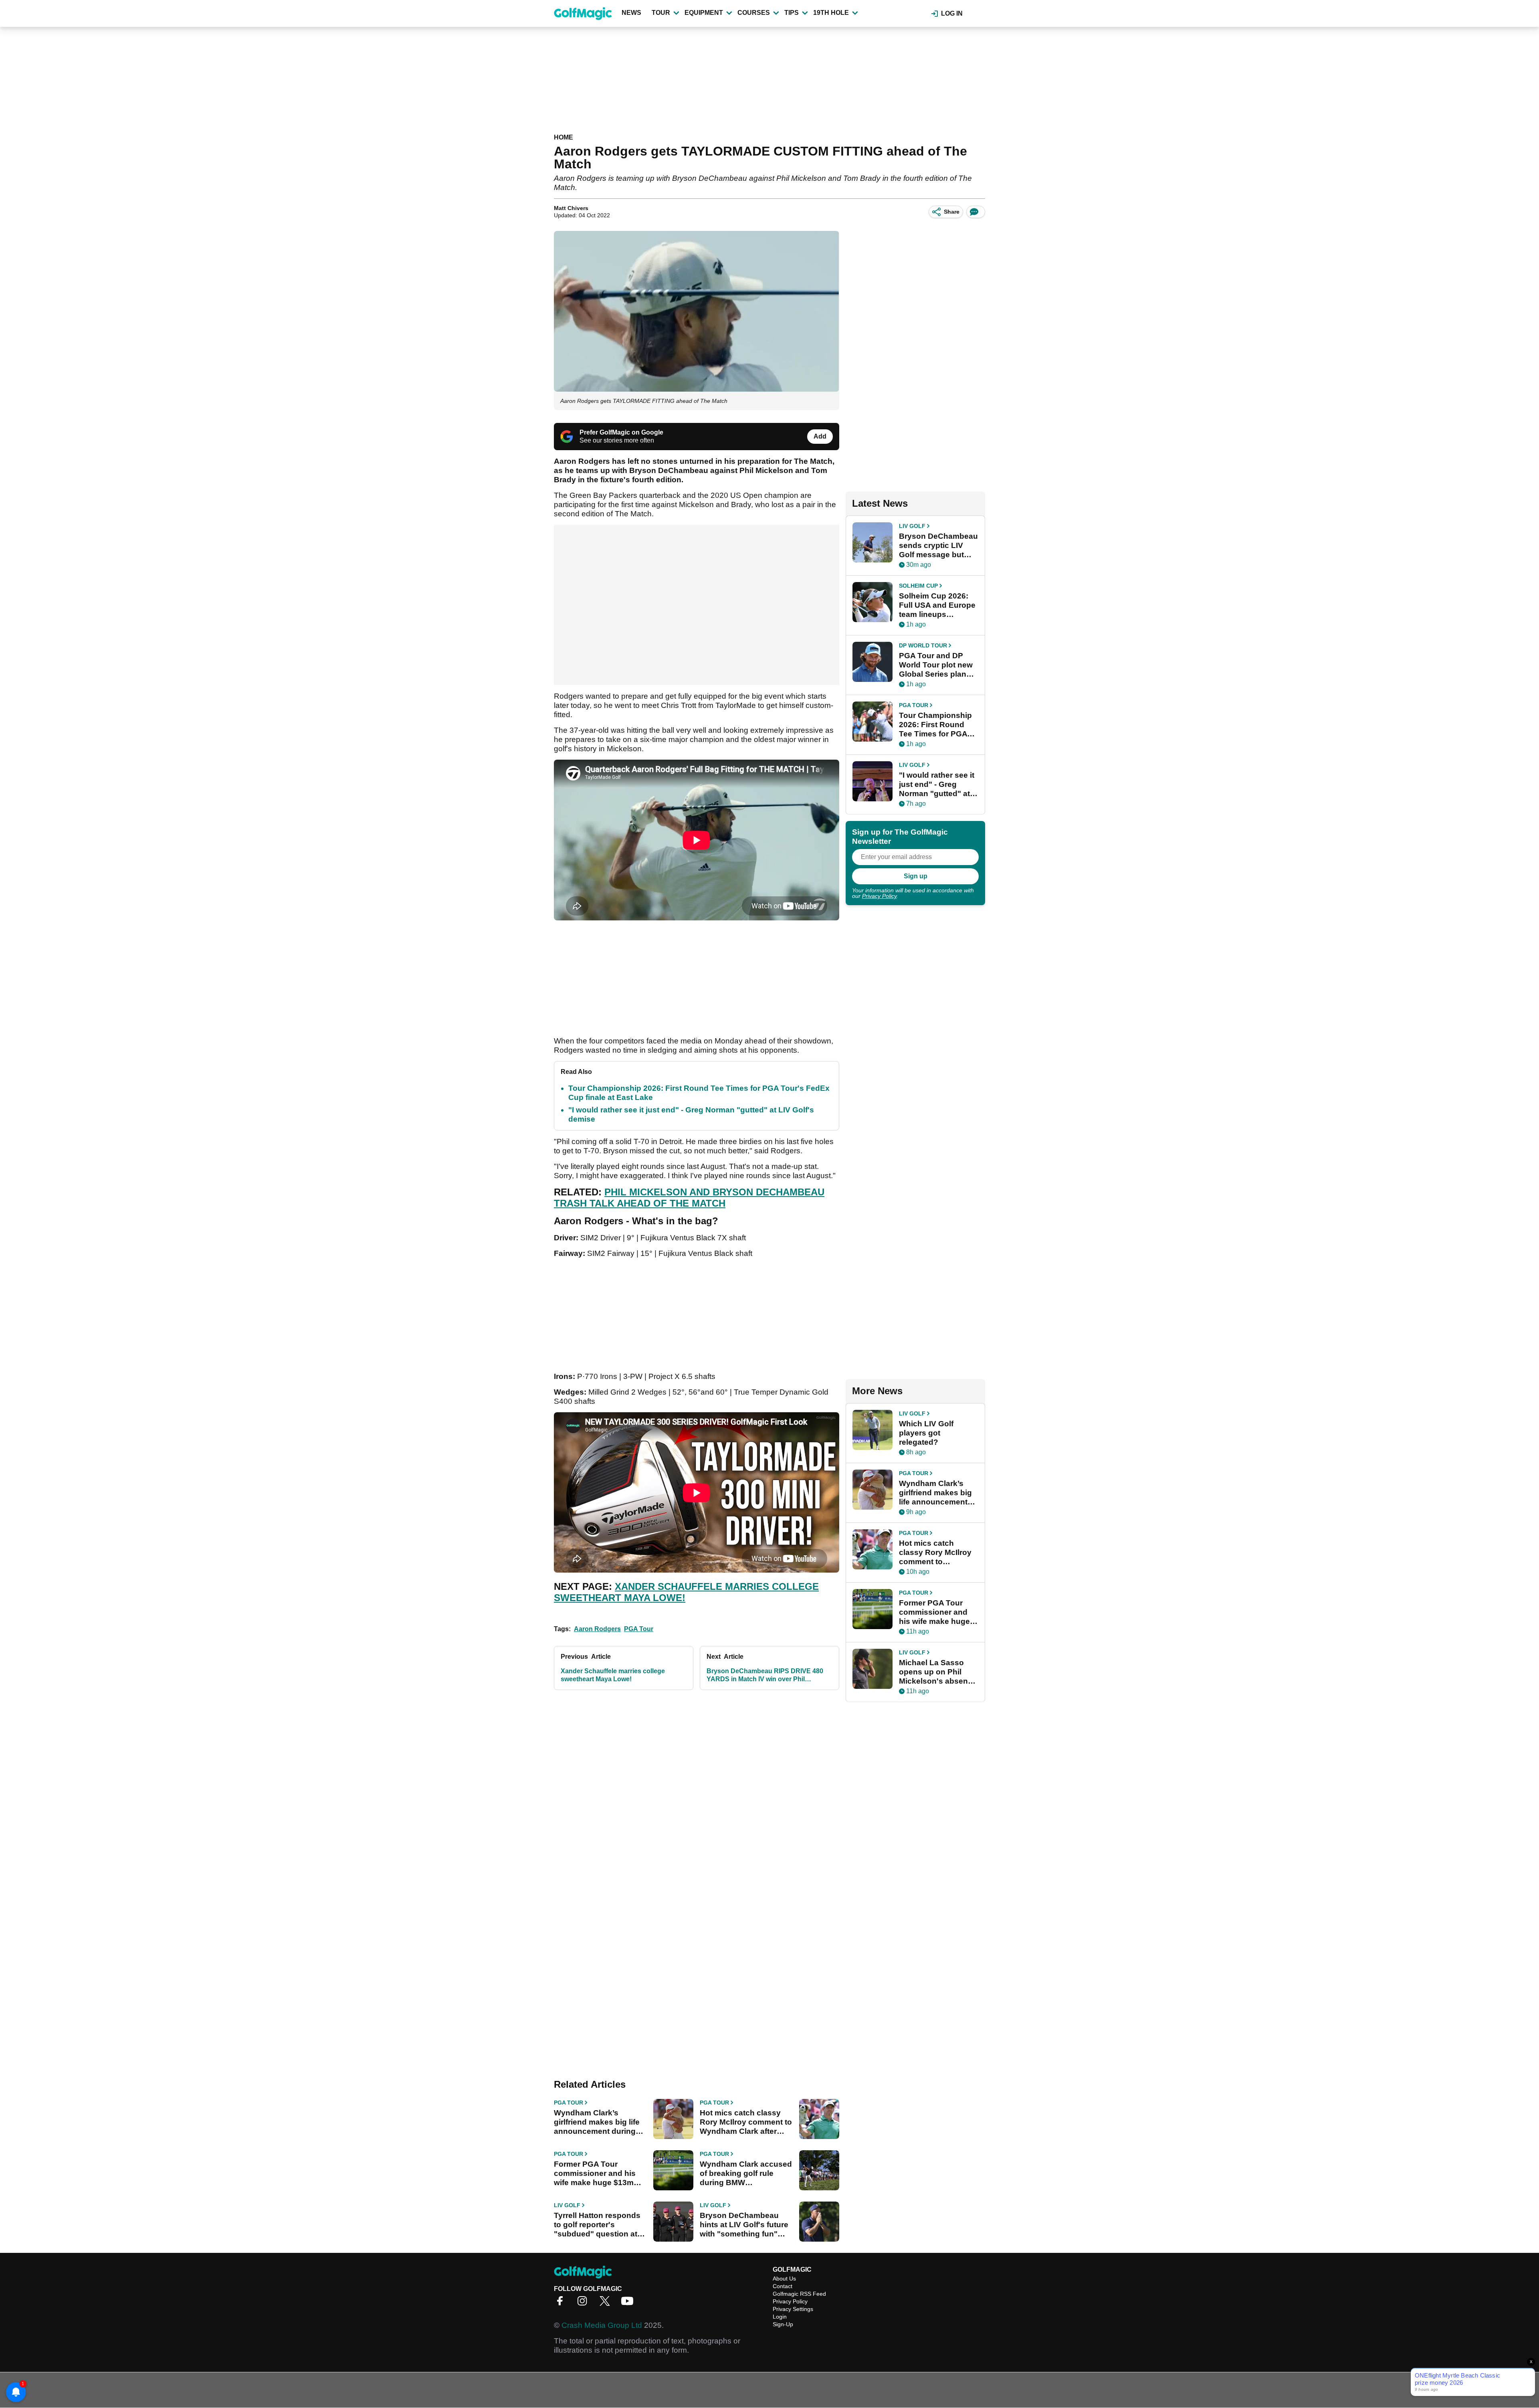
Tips (792, 13)
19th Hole (831, 13)
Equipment (704, 13)
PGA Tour (639, 1629)
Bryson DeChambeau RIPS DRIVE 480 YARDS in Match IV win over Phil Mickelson (765, 1675)
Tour (661, 13)
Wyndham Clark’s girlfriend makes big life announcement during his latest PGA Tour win (597, 2122)
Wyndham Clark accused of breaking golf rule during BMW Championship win (746, 2173)
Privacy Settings (793, 2309)
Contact (783, 2286)
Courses (754, 13)
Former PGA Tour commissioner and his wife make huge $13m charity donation (595, 2173)
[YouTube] (629, 2304)
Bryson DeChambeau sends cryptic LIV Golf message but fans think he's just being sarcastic (938, 546)
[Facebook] (562, 2304)
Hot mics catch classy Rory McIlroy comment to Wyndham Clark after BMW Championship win (746, 2122)
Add (820, 436)
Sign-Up (783, 2324)
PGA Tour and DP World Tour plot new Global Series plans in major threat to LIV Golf (937, 665)
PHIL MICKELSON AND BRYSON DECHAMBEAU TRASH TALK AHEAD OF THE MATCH (689, 1198)
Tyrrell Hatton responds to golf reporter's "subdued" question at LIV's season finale (597, 2225)
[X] (607, 2304)
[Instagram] (584, 2304)
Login (780, 2317)
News (631, 13)
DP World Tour (923, 645)
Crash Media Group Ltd (602, 2325)
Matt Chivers (571, 208)
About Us (784, 2279)
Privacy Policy (879, 896)
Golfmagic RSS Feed (799, 2294)
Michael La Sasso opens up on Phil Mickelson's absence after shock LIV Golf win (938, 1672)
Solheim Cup (918, 586)
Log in (952, 13)
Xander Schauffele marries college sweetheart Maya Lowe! (613, 1675)
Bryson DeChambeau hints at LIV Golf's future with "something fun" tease (744, 2225)
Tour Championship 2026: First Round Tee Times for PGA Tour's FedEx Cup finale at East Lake (935, 725)
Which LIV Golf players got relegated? (926, 1433)
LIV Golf (567, 2205)
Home (563, 137)
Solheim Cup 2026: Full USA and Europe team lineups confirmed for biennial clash (937, 605)
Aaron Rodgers (597, 1629)
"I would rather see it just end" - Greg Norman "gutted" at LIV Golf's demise (937, 784)
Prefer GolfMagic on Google (621, 432)
